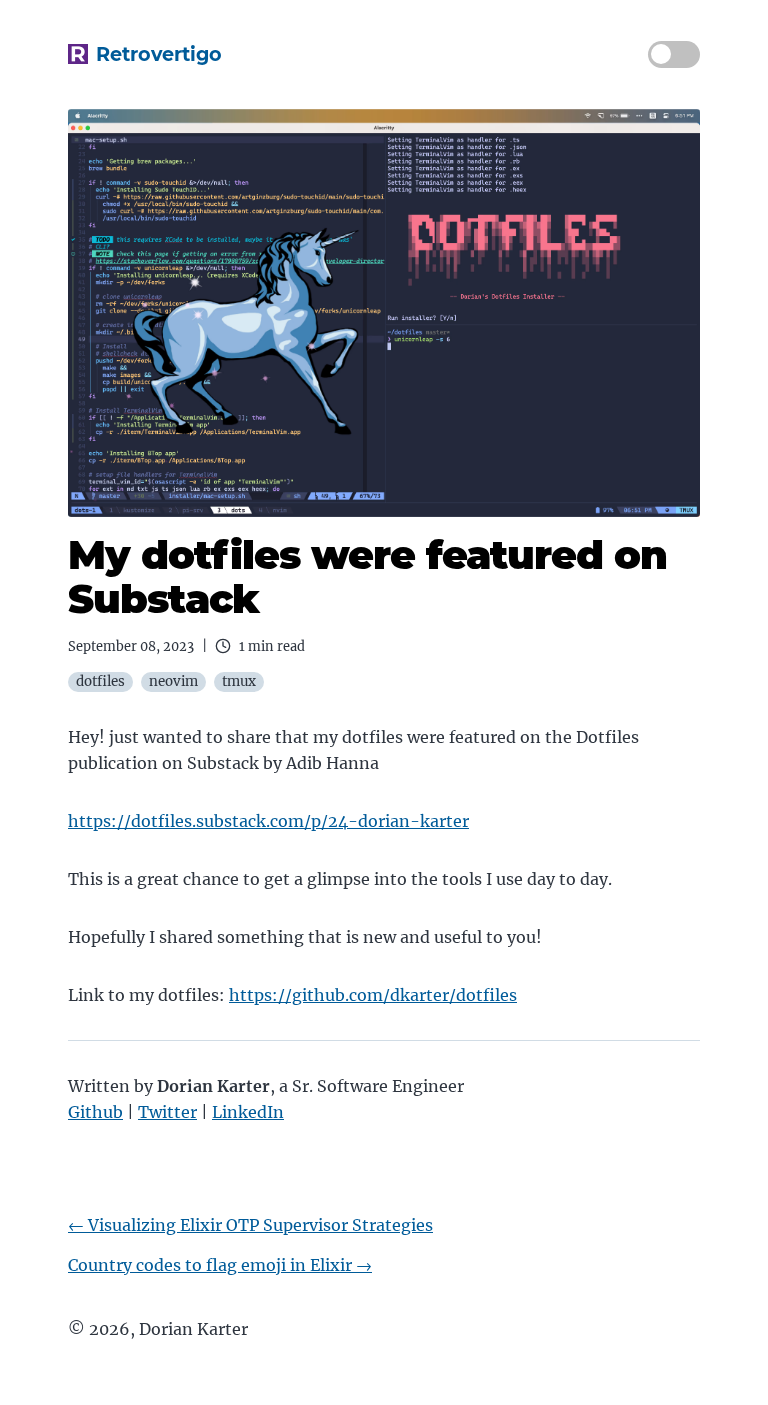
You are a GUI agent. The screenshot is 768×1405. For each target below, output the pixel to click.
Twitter (167, 1112)
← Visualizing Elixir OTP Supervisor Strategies (250, 1225)
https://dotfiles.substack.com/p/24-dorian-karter (268, 821)
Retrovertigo (159, 54)
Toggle (674, 54)
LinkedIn (248, 1112)
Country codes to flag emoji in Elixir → (220, 1265)
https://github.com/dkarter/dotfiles (373, 995)
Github (95, 1112)
